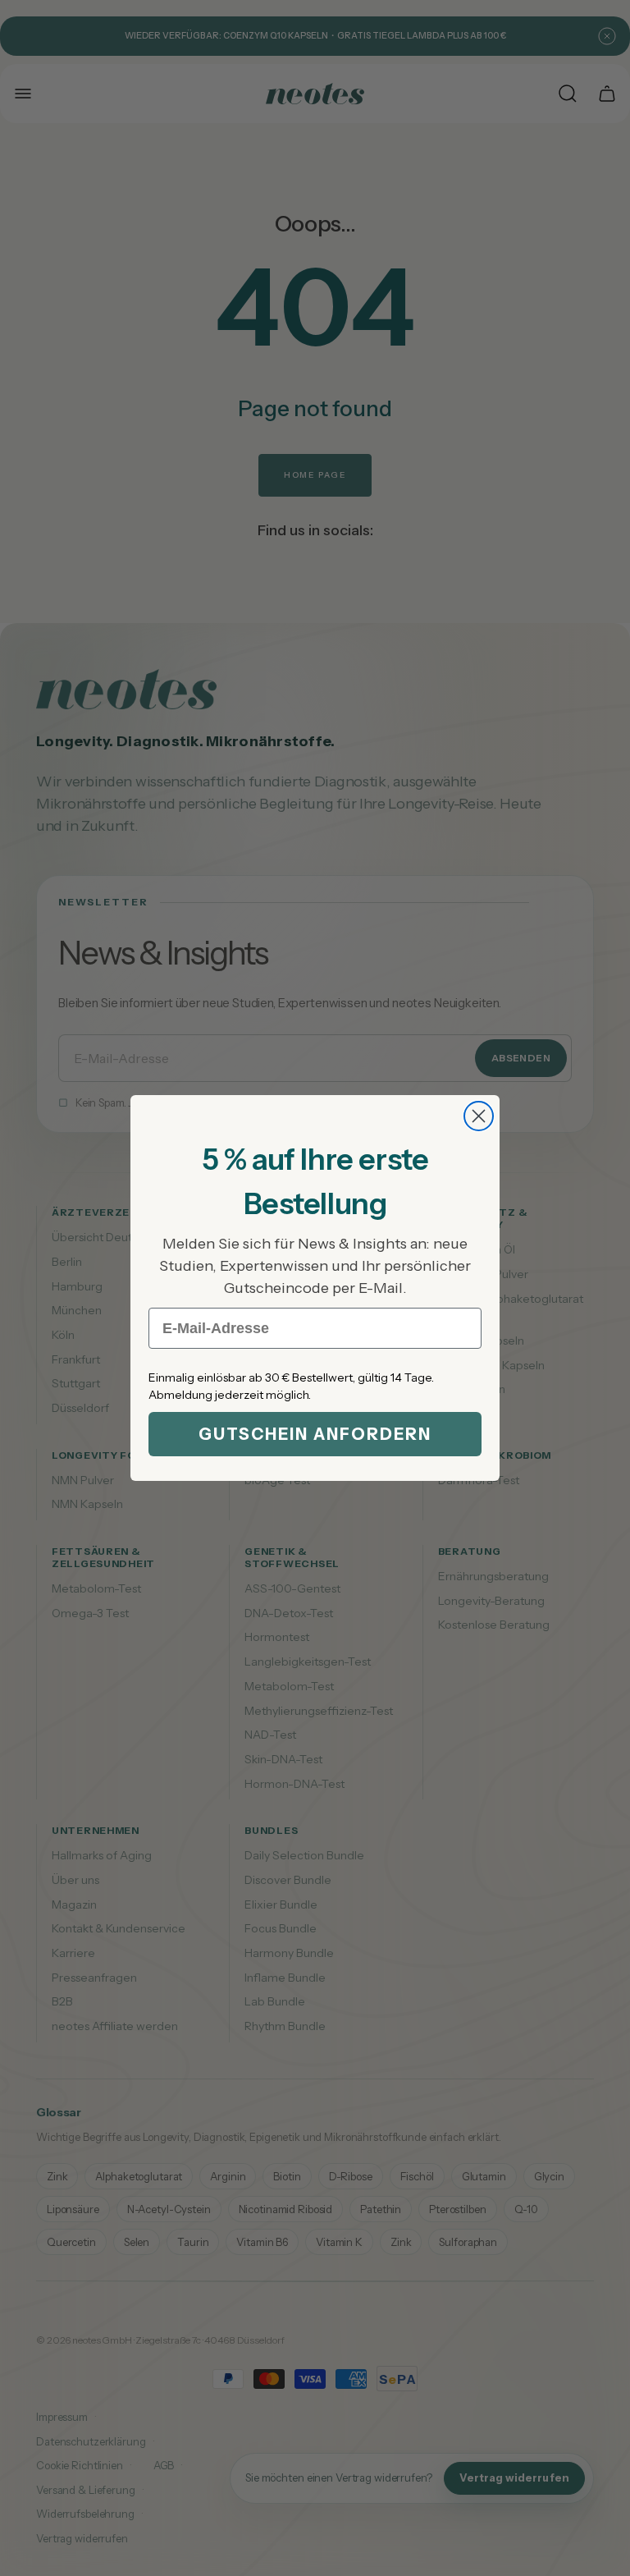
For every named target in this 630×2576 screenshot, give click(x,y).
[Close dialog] (479, 1116)
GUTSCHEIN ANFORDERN (315, 1434)
